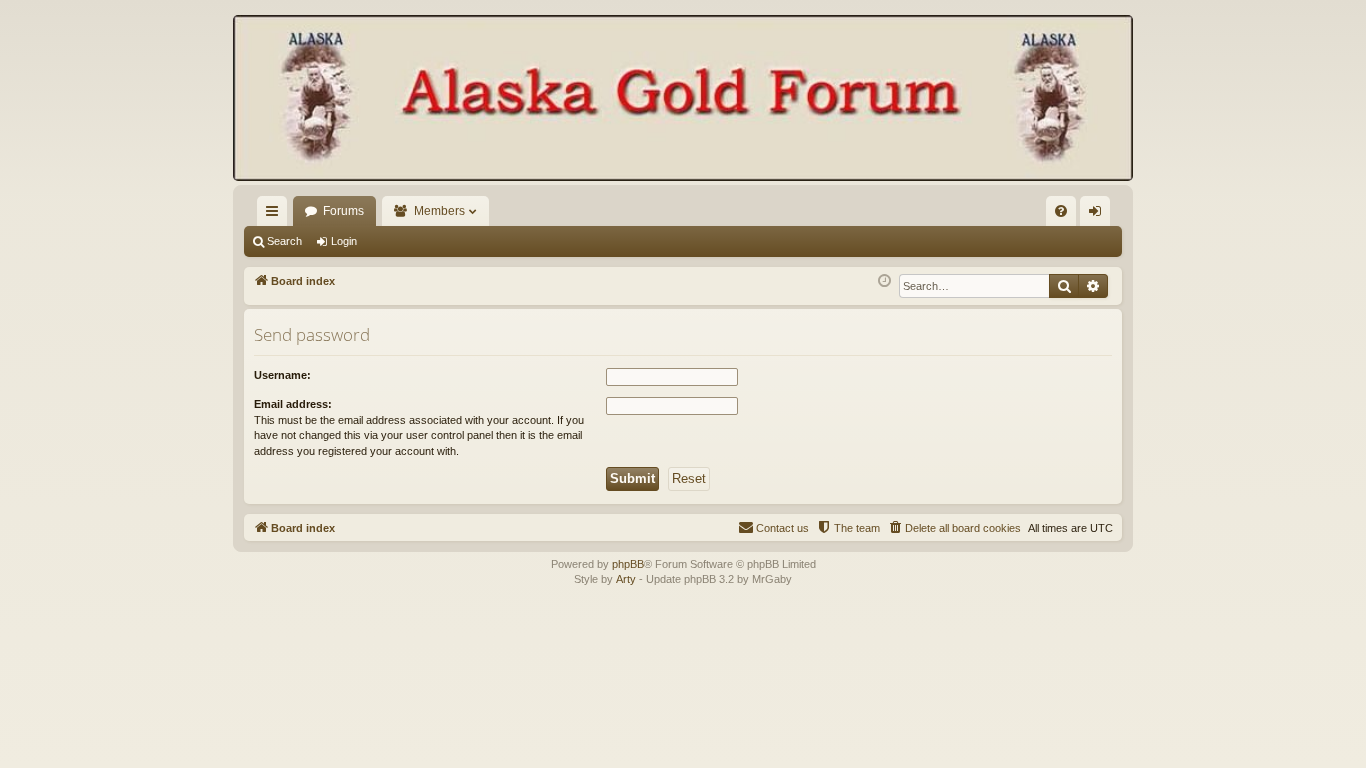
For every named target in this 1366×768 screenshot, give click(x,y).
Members (439, 211)
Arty (626, 579)
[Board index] (683, 100)
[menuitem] (1061, 211)
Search (284, 241)
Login (344, 241)
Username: (282, 375)
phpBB (628, 564)
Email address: (293, 404)
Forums (343, 211)
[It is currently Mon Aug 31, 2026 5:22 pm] (884, 281)
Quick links (276, 215)
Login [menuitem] (1099, 215)
